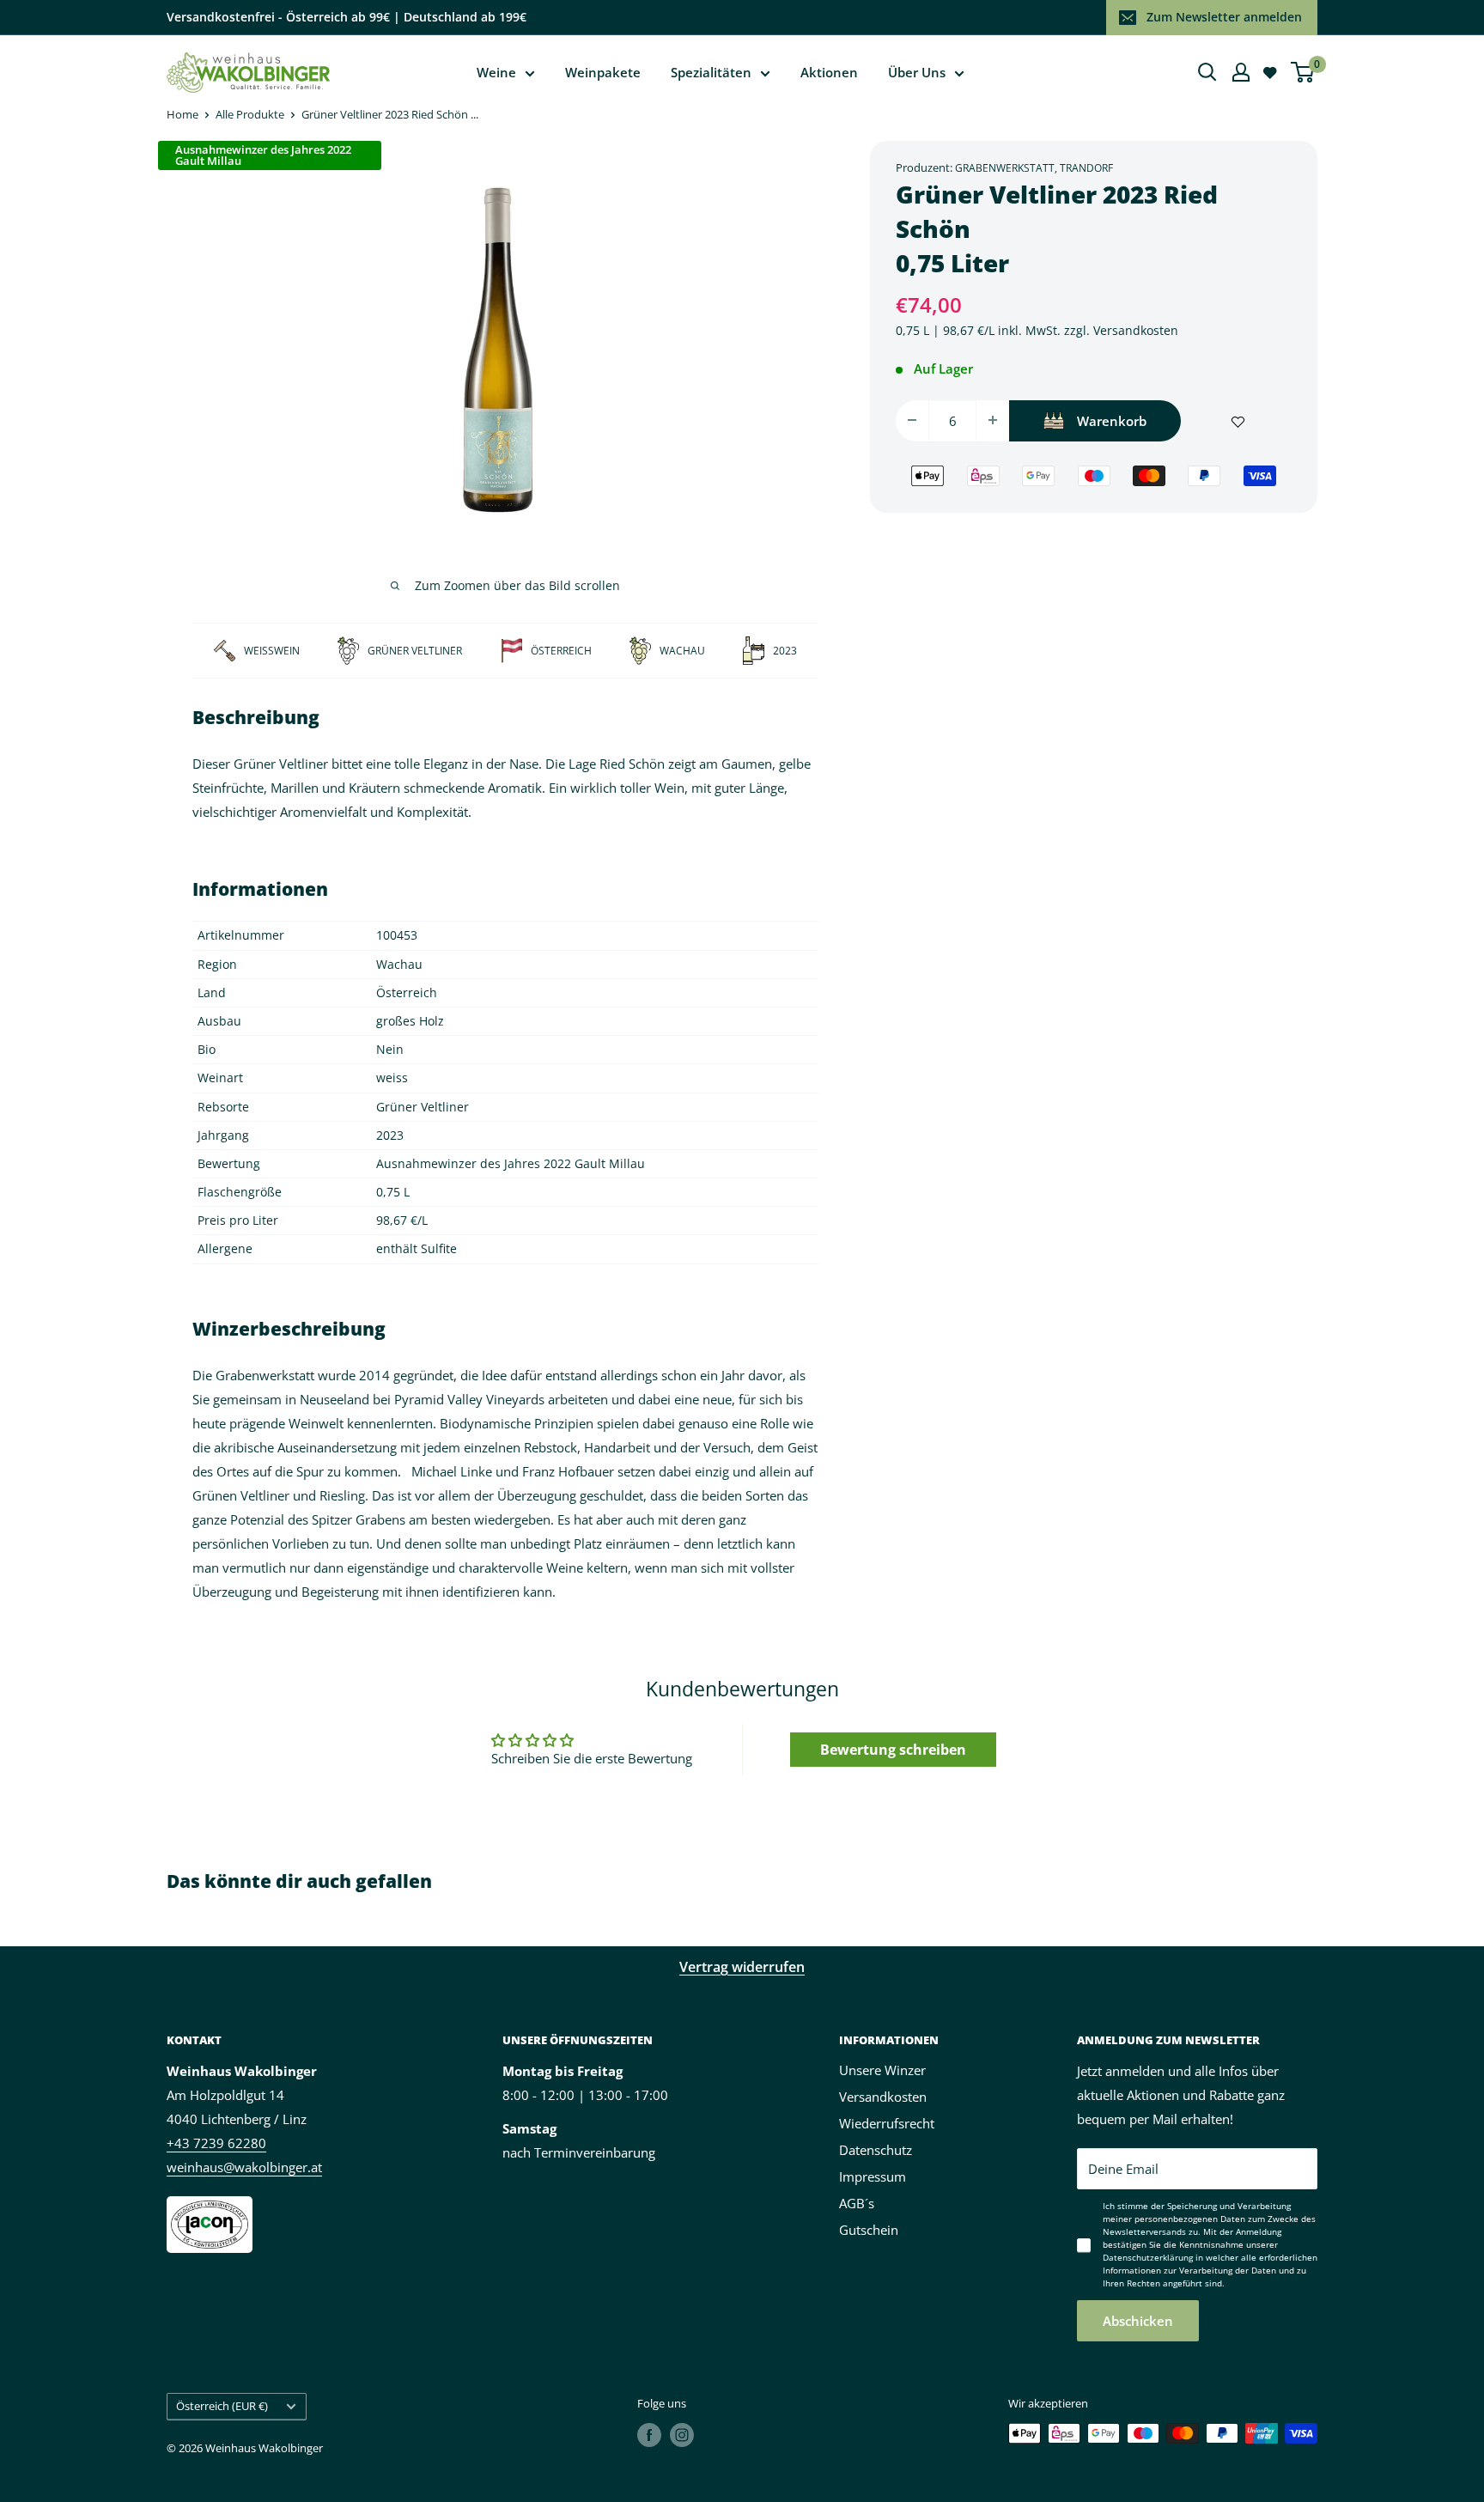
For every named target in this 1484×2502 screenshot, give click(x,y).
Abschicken (1138, 2321)
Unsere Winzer (882, 2070)
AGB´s (857, 2203)
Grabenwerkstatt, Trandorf (1034, 168)
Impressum (873, 2176)
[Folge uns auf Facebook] (649, 2435)
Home (182, 114)
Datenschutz (876, 2150)
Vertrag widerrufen (742, 1967)
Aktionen (829, 72)
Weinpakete (603, 72)
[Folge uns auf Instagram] (682, 2435)
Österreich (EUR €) (222, 2406)
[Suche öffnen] (1207, 72)
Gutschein (869, 2230)
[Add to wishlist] (1238, 420)
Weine (496, 72)
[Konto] (1241, 72)
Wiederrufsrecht (887, 2123)
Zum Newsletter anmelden (1224, 17)
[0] (1303, 72)
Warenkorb (1112, 420)
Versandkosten (1136, 329)
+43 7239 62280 (216, 2143)
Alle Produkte (250, 114)
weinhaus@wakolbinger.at (244, 2167)
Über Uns (917, 72)
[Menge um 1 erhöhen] (993, 420)
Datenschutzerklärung (1148, 2257)
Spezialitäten (711, 72)
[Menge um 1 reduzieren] (912, 420)
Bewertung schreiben (893, 1750)
